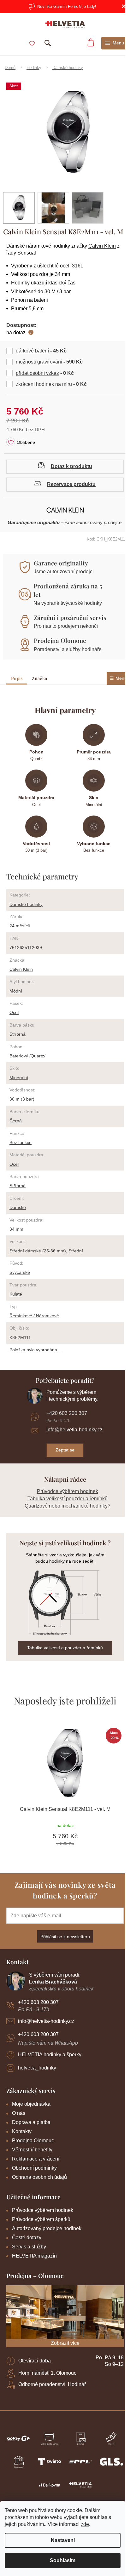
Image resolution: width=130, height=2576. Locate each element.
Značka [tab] (39, 678)
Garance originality (61, 563)
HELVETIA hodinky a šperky (50, 2055)
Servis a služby (29, 2247)
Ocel (14, 1012)
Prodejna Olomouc (60, 640)
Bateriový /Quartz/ (27, 1056)
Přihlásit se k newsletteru (65, 1937)
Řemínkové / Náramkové (34, 1316)
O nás (19, 2113)
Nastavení (63, 2540)
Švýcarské (20, 1272)
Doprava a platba (31, 2122)
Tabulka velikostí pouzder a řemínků (68, 1499)
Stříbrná (18, 1034)
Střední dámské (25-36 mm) (38, 1251)
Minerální (19, 1078)
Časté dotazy (27, 2238)
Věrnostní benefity (32, 2150)
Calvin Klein (102, 246)
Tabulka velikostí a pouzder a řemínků (65, 1648)
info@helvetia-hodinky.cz (74, 1430)
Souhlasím (63, 2560)
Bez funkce (21, 1142)
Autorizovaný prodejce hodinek (47, 2228)
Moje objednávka (31, 2104)
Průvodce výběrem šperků (41, 2219)
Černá (16, 1121)
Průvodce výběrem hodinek (68, 1491)
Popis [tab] (17, 678)
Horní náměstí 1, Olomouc (47, 2373)
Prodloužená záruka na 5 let (68, 590)
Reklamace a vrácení (36, 2159)
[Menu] (115, 43)
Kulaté (16, 1294)
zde (85, 2524)
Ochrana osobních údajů (39, 2177)
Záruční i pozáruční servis (70, 617)
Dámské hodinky (26, 904)
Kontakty (22, 2131)
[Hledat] (48, 43)
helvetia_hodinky (37, 2068)
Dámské (18, 1207)
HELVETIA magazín (34, 2256)
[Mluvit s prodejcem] (65, 467)
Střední (76, 1251)
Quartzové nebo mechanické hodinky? (68, 1506)
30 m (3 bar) (22, 1099)
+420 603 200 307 (67, 1413)
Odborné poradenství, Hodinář (52, 2384)
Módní (16, 991)
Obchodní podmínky (34, 2168)
